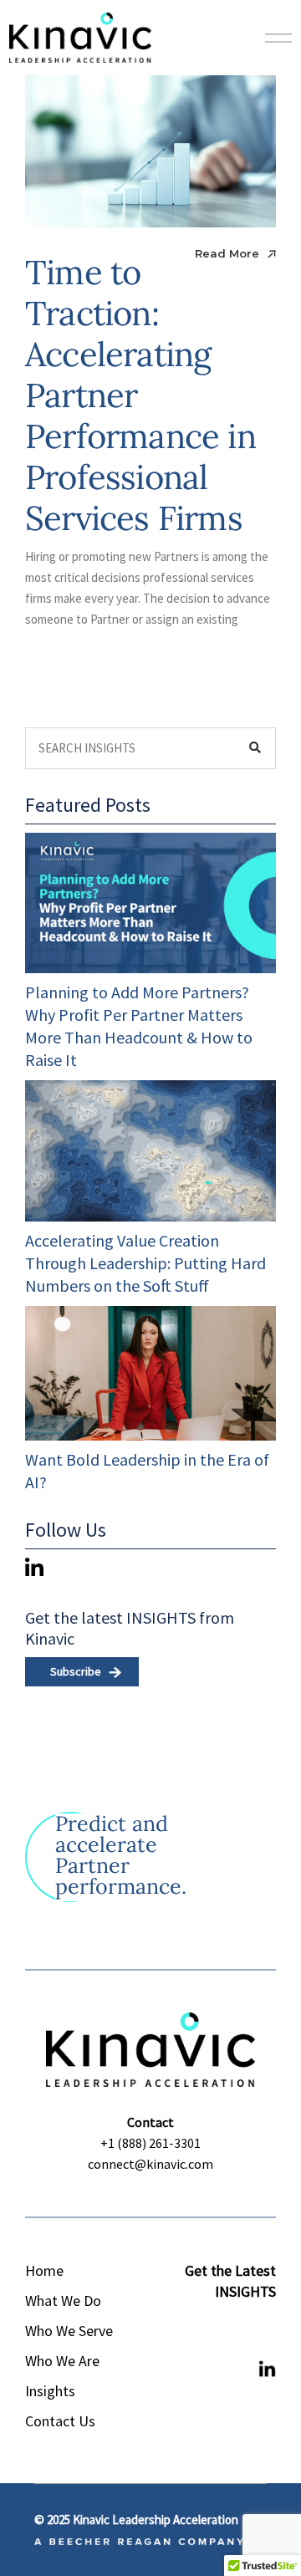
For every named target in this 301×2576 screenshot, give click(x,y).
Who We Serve (69, 2331)
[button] (228, 1916)
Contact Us (60, 2421)
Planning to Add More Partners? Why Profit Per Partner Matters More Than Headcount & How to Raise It (139, 1026)
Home (44, 2270)
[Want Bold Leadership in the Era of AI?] (150, 1373)
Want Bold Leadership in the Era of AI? (147, 1471)
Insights (50, 2391)
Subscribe (76, 1671)
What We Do (63, 2301)
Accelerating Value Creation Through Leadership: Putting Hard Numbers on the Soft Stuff (145, 1263)
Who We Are (62, 2361)
